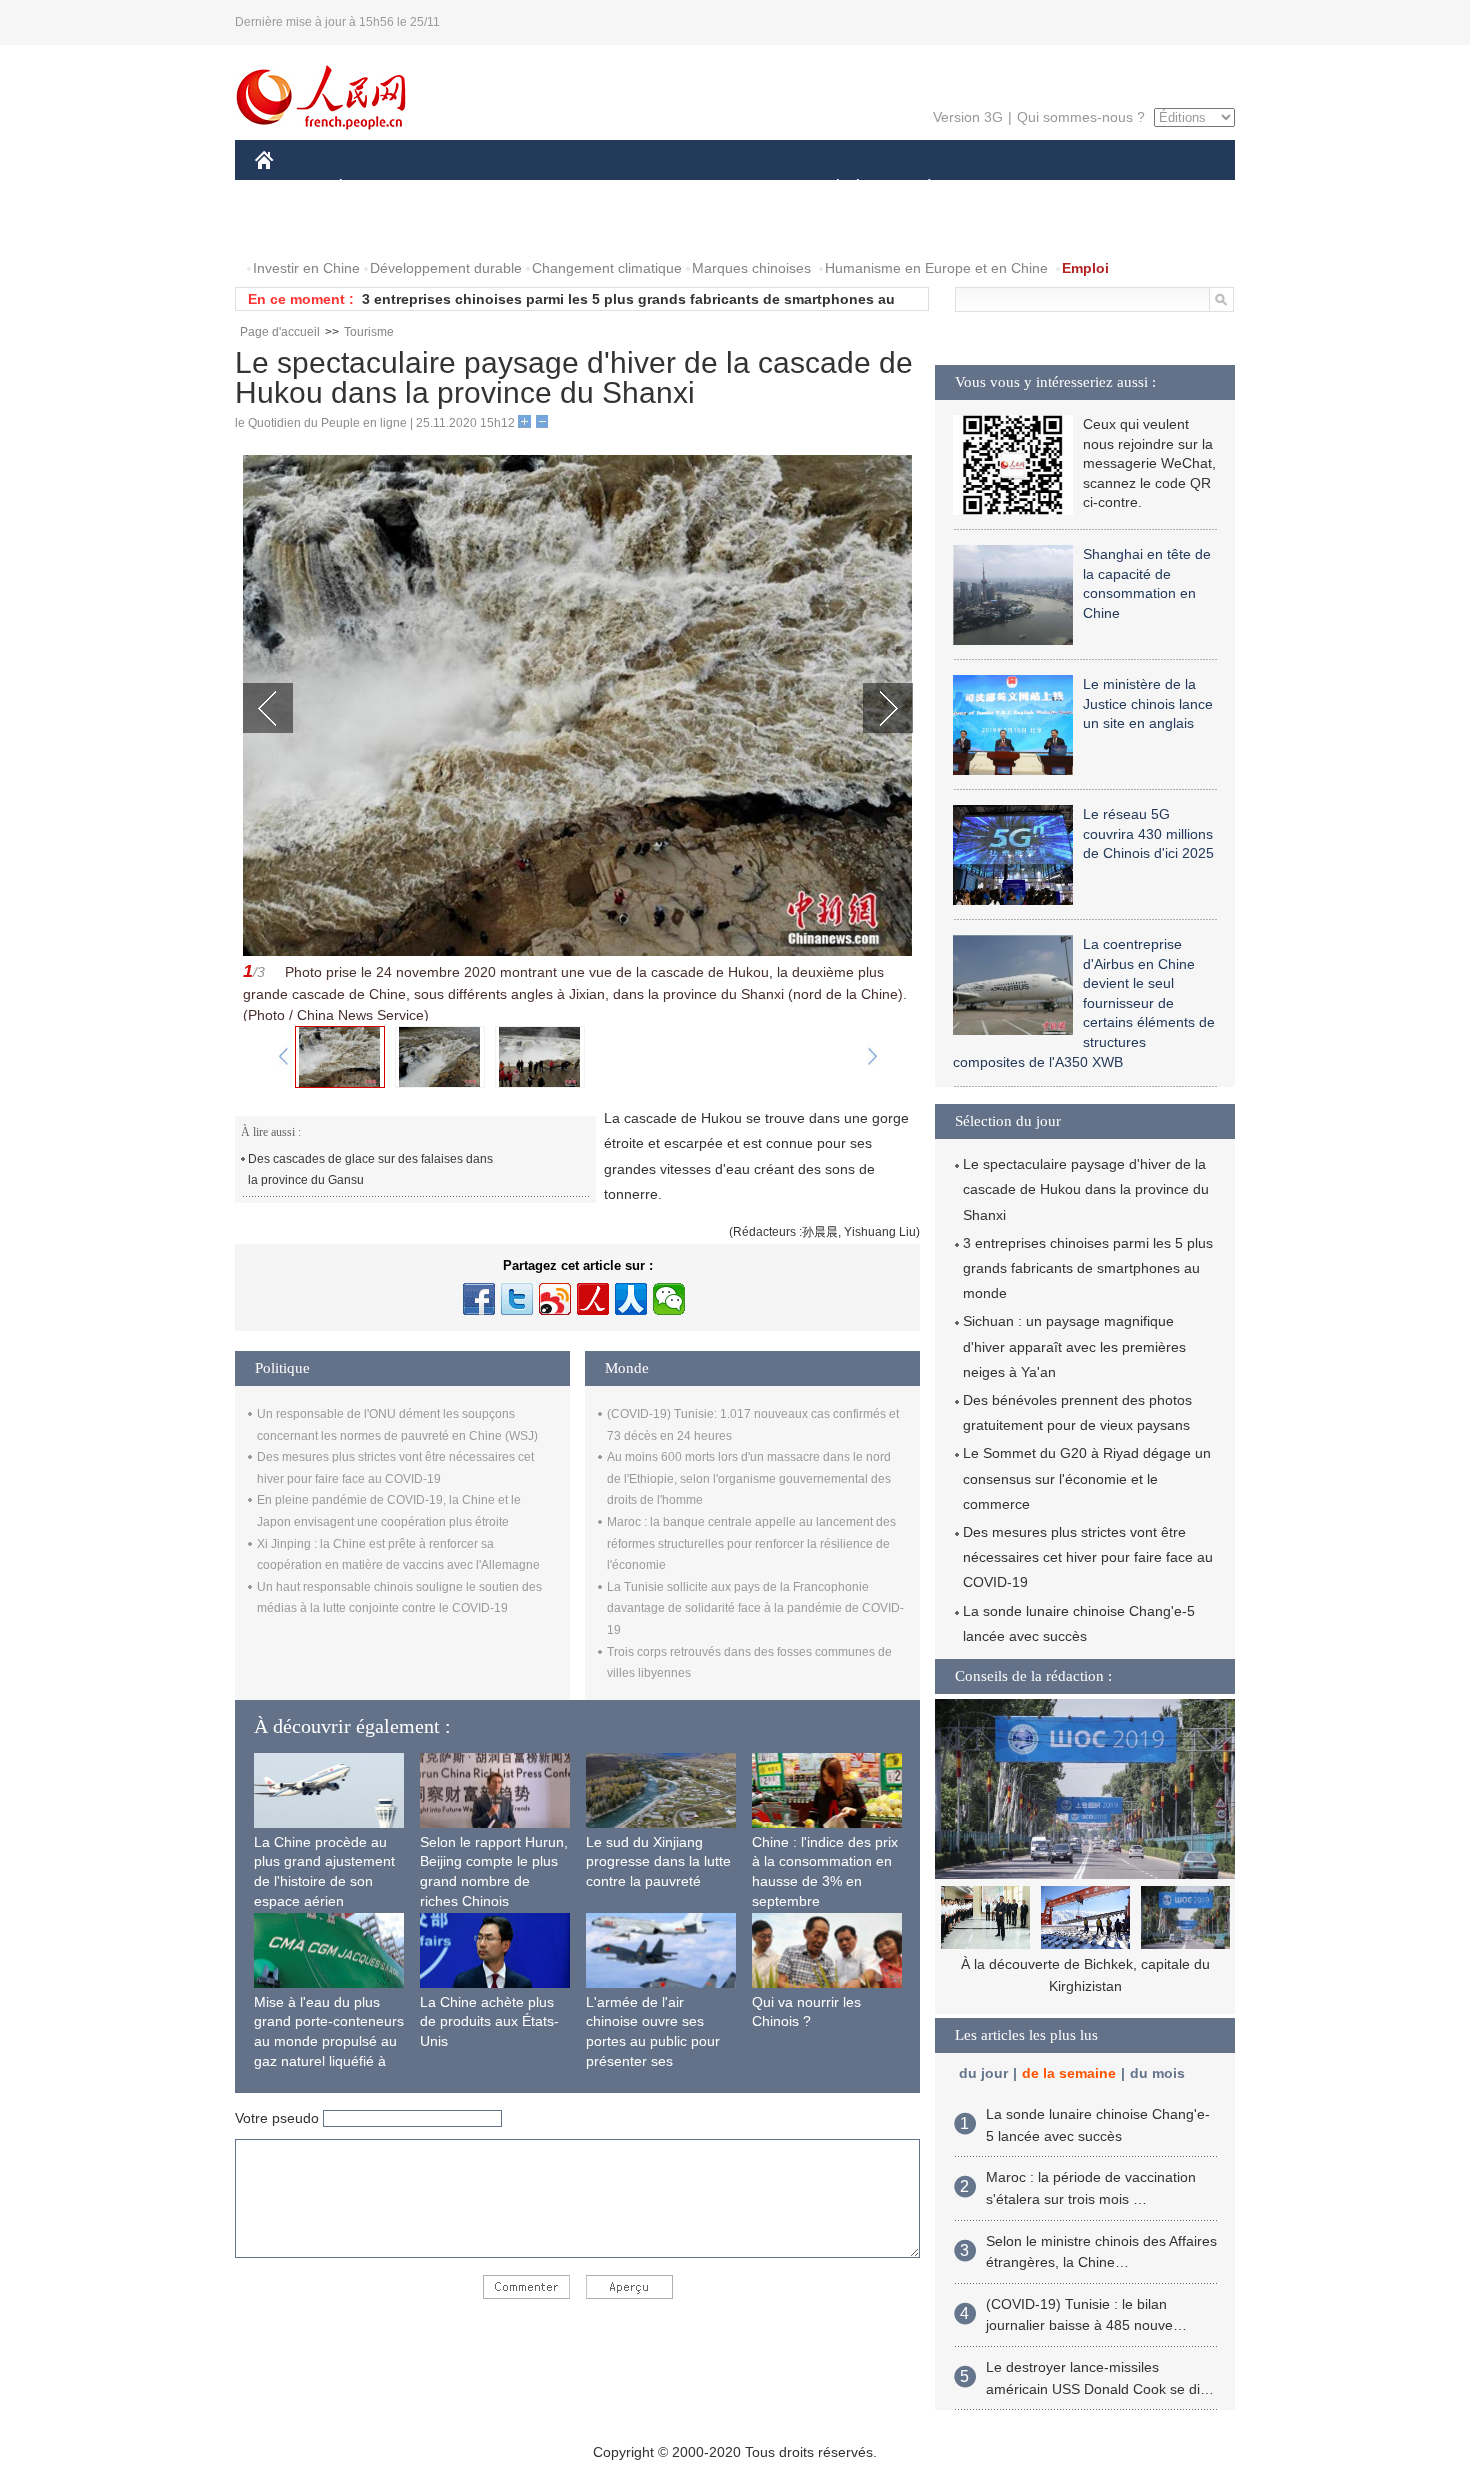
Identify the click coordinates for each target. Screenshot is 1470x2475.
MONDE (471, 188)
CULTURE (737, 188)
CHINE (290, 188)
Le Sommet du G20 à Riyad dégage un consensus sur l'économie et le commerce (1087, 1478)
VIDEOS (466, 228)
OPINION (298, 228)
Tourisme (369, 332)
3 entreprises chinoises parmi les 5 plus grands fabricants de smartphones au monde (1088, 1268)
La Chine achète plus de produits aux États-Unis (489, 2021)
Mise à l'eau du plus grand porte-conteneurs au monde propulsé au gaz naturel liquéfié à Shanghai (329, 2041)
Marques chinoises (751, 268)
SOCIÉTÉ (828, 188)
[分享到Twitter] (517, 1299)
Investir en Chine (306, 268)
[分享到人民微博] (593, 1299)
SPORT (1000, 188)
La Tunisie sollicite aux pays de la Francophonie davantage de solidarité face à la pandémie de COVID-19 (755, 1608)
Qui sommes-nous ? (1081, 117)
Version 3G (968, 117)
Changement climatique (607, 268)
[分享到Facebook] (479, 1299)
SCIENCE (646, 188)
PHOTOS (384, 228)
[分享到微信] (669, 1299)
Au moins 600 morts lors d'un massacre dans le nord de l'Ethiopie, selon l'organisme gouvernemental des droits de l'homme (749, 1478)
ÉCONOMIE (378, 188)
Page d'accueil (280, 332)
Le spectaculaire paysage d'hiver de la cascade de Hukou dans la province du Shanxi (1086, 1189)
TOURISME (1086, 188)
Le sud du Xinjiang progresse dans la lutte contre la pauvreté (658, 1861)
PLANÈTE (918, 188)
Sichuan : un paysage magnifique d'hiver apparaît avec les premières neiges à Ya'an (1074, 1346)
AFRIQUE (556, 188)
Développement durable (446, 268)
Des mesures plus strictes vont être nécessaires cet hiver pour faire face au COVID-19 (1088, 1557)
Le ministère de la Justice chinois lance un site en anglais (1148, 703)
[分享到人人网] (631, 1299)
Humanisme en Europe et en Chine (936, 268)
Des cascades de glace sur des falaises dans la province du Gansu (372, 1170)
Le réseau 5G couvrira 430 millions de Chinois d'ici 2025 (1148, 833)
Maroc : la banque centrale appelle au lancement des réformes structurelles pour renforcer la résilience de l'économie (751, 1543)
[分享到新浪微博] (555, 1299)
